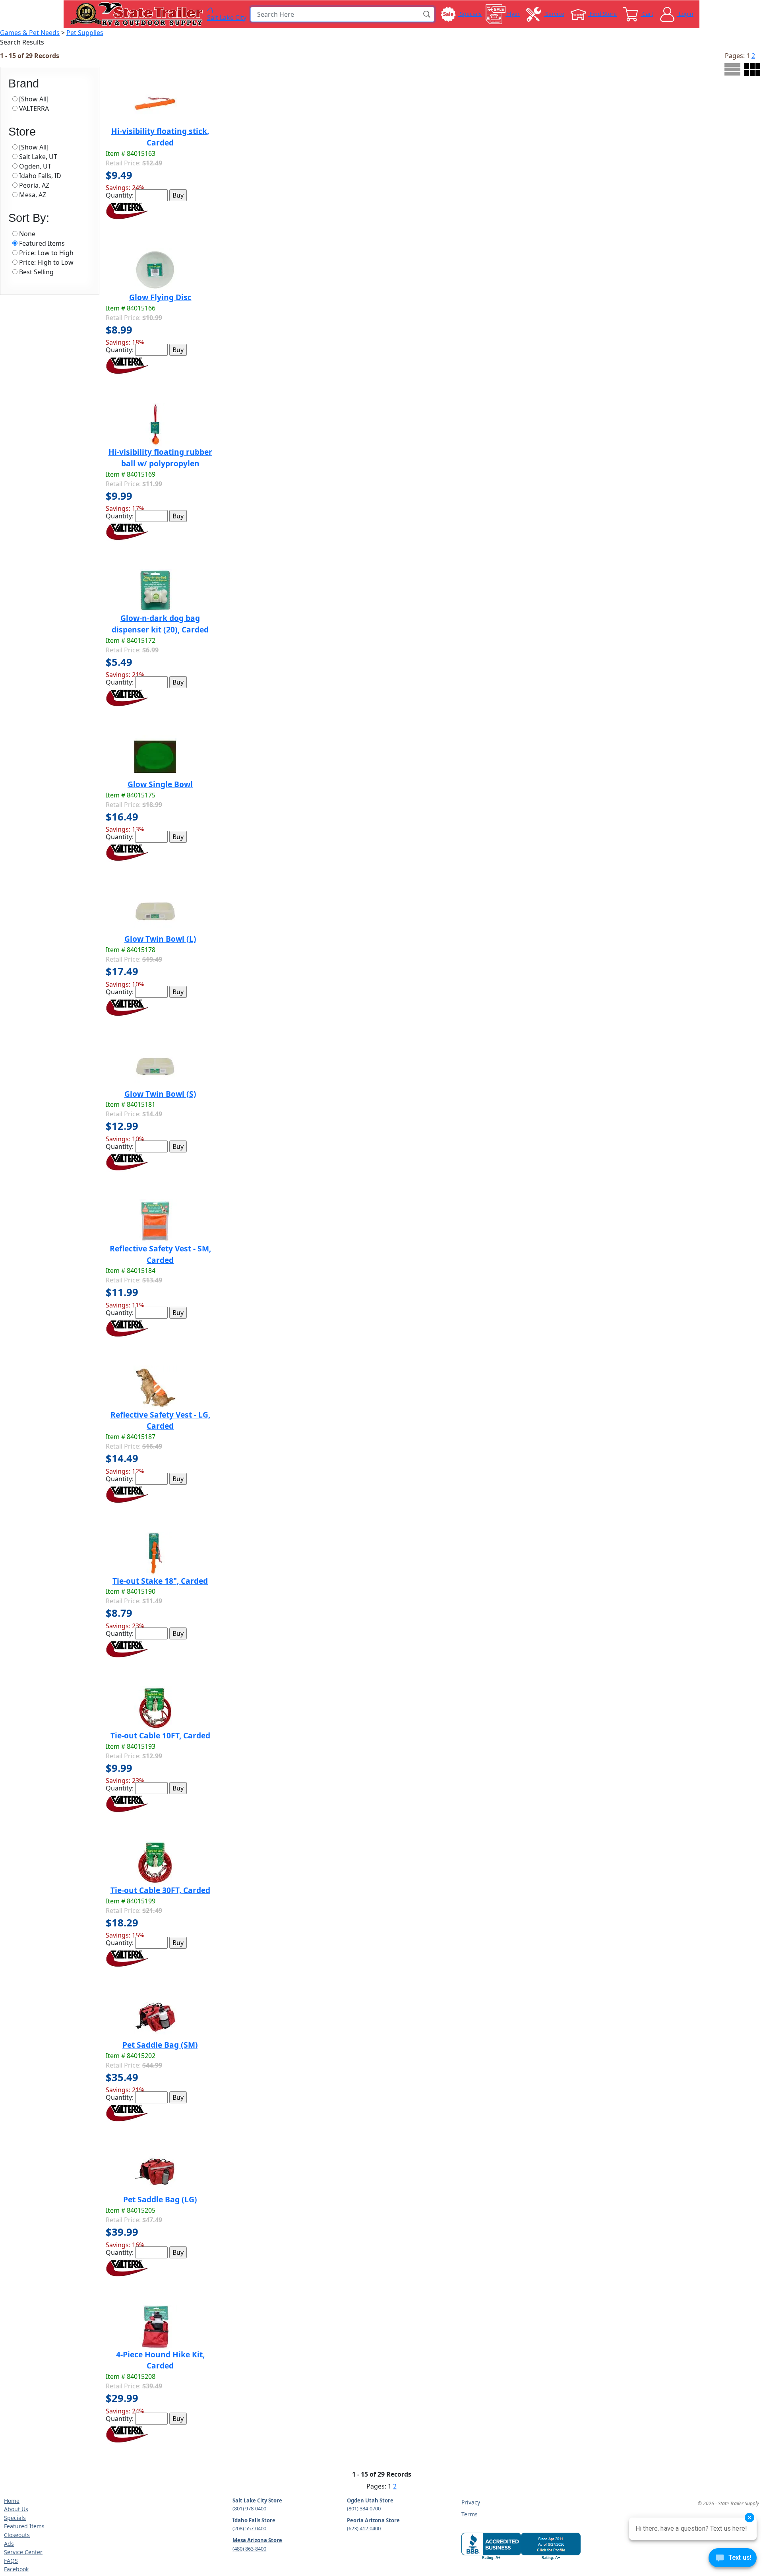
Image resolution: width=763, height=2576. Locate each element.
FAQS (11, 2561)
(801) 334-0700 (364, 2508)
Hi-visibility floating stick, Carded (160, 137)
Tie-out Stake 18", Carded (160, 1581)
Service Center (23, 2552)
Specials (15, 2518)
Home (12, 2501)
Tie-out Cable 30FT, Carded (160, 1890)
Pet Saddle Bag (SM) (160, 2045)
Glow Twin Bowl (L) (160, 939)
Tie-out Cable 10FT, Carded (160, 1735)
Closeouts (17, 2535)
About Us (16, 2509)
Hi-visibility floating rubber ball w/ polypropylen (160, 458)
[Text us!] (733, 2560)
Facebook (16, 2569)
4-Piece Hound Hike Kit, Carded (160, 2360)
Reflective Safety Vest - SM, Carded (160, 1254)
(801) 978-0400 (249, 2508)
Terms (470, 2514)
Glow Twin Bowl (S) (160, 1094)
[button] (427, 14)
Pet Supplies (85, 33)
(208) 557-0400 (249, 2528)
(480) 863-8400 (249, 2549)
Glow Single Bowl (160, 784)
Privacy (471, 2502)
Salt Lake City (227, 17)
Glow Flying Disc (160, 297)
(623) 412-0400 (364, 2528)
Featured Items (24, 2526)
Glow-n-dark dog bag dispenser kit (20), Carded (160, 624)
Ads (9, 2544)
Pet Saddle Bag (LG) (160, 2199)
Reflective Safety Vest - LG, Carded (160, 1420)
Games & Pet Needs (30, 33)
